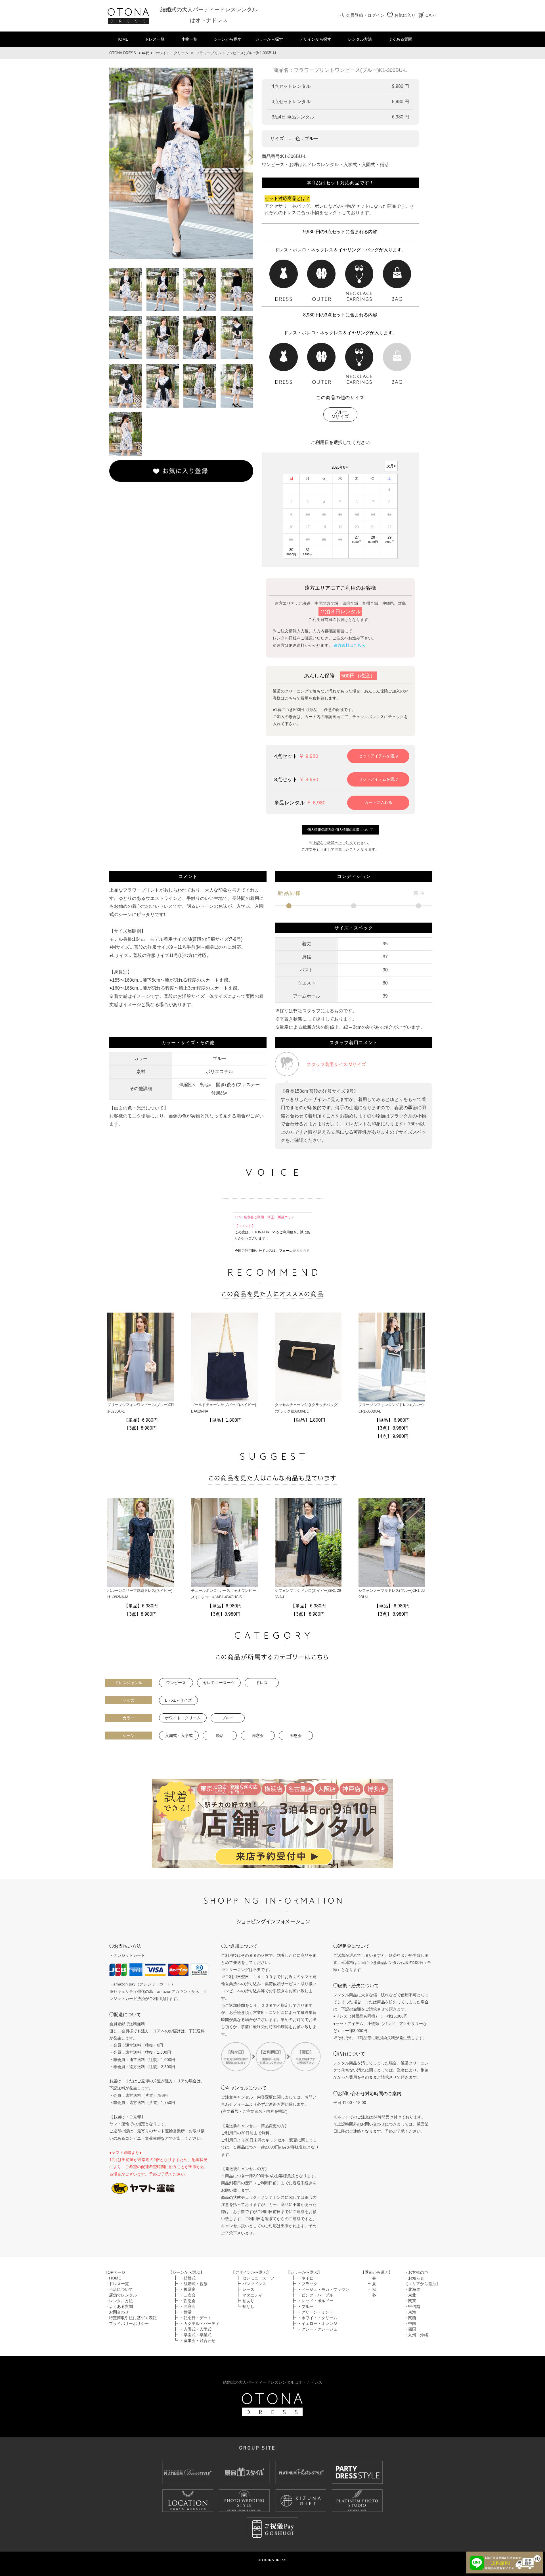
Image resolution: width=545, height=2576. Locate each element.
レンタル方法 (360, 39)
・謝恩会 (188, 2301)
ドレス (262, 1683)
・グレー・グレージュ (317, 2329)
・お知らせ (414, 2278)
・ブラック (307, 2284)
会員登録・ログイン (365, 15)
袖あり (248, 2301)
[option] (181, 163)
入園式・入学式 (179, 1736)
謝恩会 (296, 1736)
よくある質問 (400, 39)
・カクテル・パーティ (200, 2323)
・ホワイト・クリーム (317, 2318)
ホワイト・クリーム (172, 53)
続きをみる (301, 1251)
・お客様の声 (416, 2272)
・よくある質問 (119, 2306)
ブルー (228, 1718)
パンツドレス (254, 2284)
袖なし (248, 2306)
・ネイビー (307, 2278)
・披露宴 (188, 2289)
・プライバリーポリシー (127, 2323)
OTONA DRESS (123, 53)
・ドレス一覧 (117, 2284)
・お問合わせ (117, 2312)
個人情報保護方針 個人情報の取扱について (340, 830)
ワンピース (176, 1683)
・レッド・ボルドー (315, 2301)
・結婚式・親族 (194, 2284)
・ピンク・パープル (315, 2295)
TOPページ (115, 2272)
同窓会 (258, 1736)
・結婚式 (188, 2278)
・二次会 (188, 2295)
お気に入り (405, 15)
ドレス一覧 (155, 39)
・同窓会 (188, 2306)
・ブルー (305, 2306)
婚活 (220, 1736)
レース (248, 2289)
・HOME (113, 2278)
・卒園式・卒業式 (196, 2335)
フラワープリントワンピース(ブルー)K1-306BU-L (236, 53)
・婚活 (186, 2312)
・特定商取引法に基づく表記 (131, 2318)
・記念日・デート (196, 2318)
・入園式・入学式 (196, 2329)
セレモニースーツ (219, 1683)
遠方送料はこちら (349, 645)
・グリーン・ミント (315, 2312)
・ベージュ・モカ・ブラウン (323, 2289)
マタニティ (252, 2295)
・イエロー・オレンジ (317, 2323)
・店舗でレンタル (121, 2295)
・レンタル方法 (119, 2301)
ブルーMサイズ (340, 414)
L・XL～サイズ (178, 1700)
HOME (122, 39)
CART (431, 15)
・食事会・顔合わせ (198, 2341)
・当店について (119, 2289)
